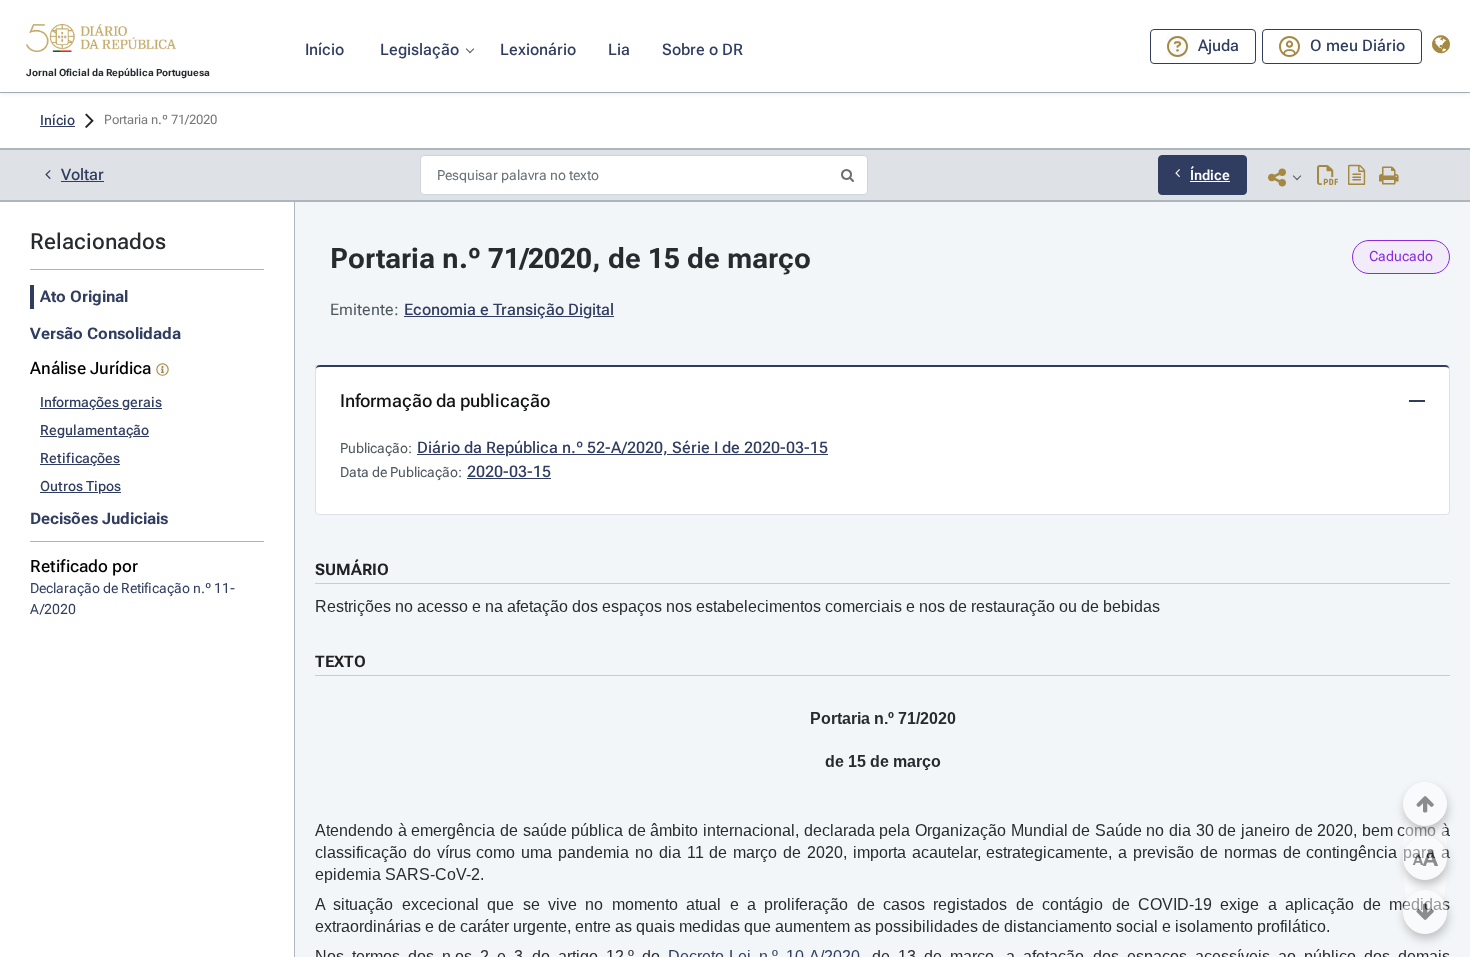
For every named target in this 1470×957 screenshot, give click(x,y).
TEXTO (340, 661)
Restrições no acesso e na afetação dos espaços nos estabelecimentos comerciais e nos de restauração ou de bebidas (737, 606)
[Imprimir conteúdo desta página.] (1389, 177)
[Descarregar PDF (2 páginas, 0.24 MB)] (1327, 177)
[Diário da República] (101, 42)
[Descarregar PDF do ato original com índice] (1357, 177)
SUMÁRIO (352, 569)
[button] (101, 41)
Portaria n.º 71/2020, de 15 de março (570, 258)
